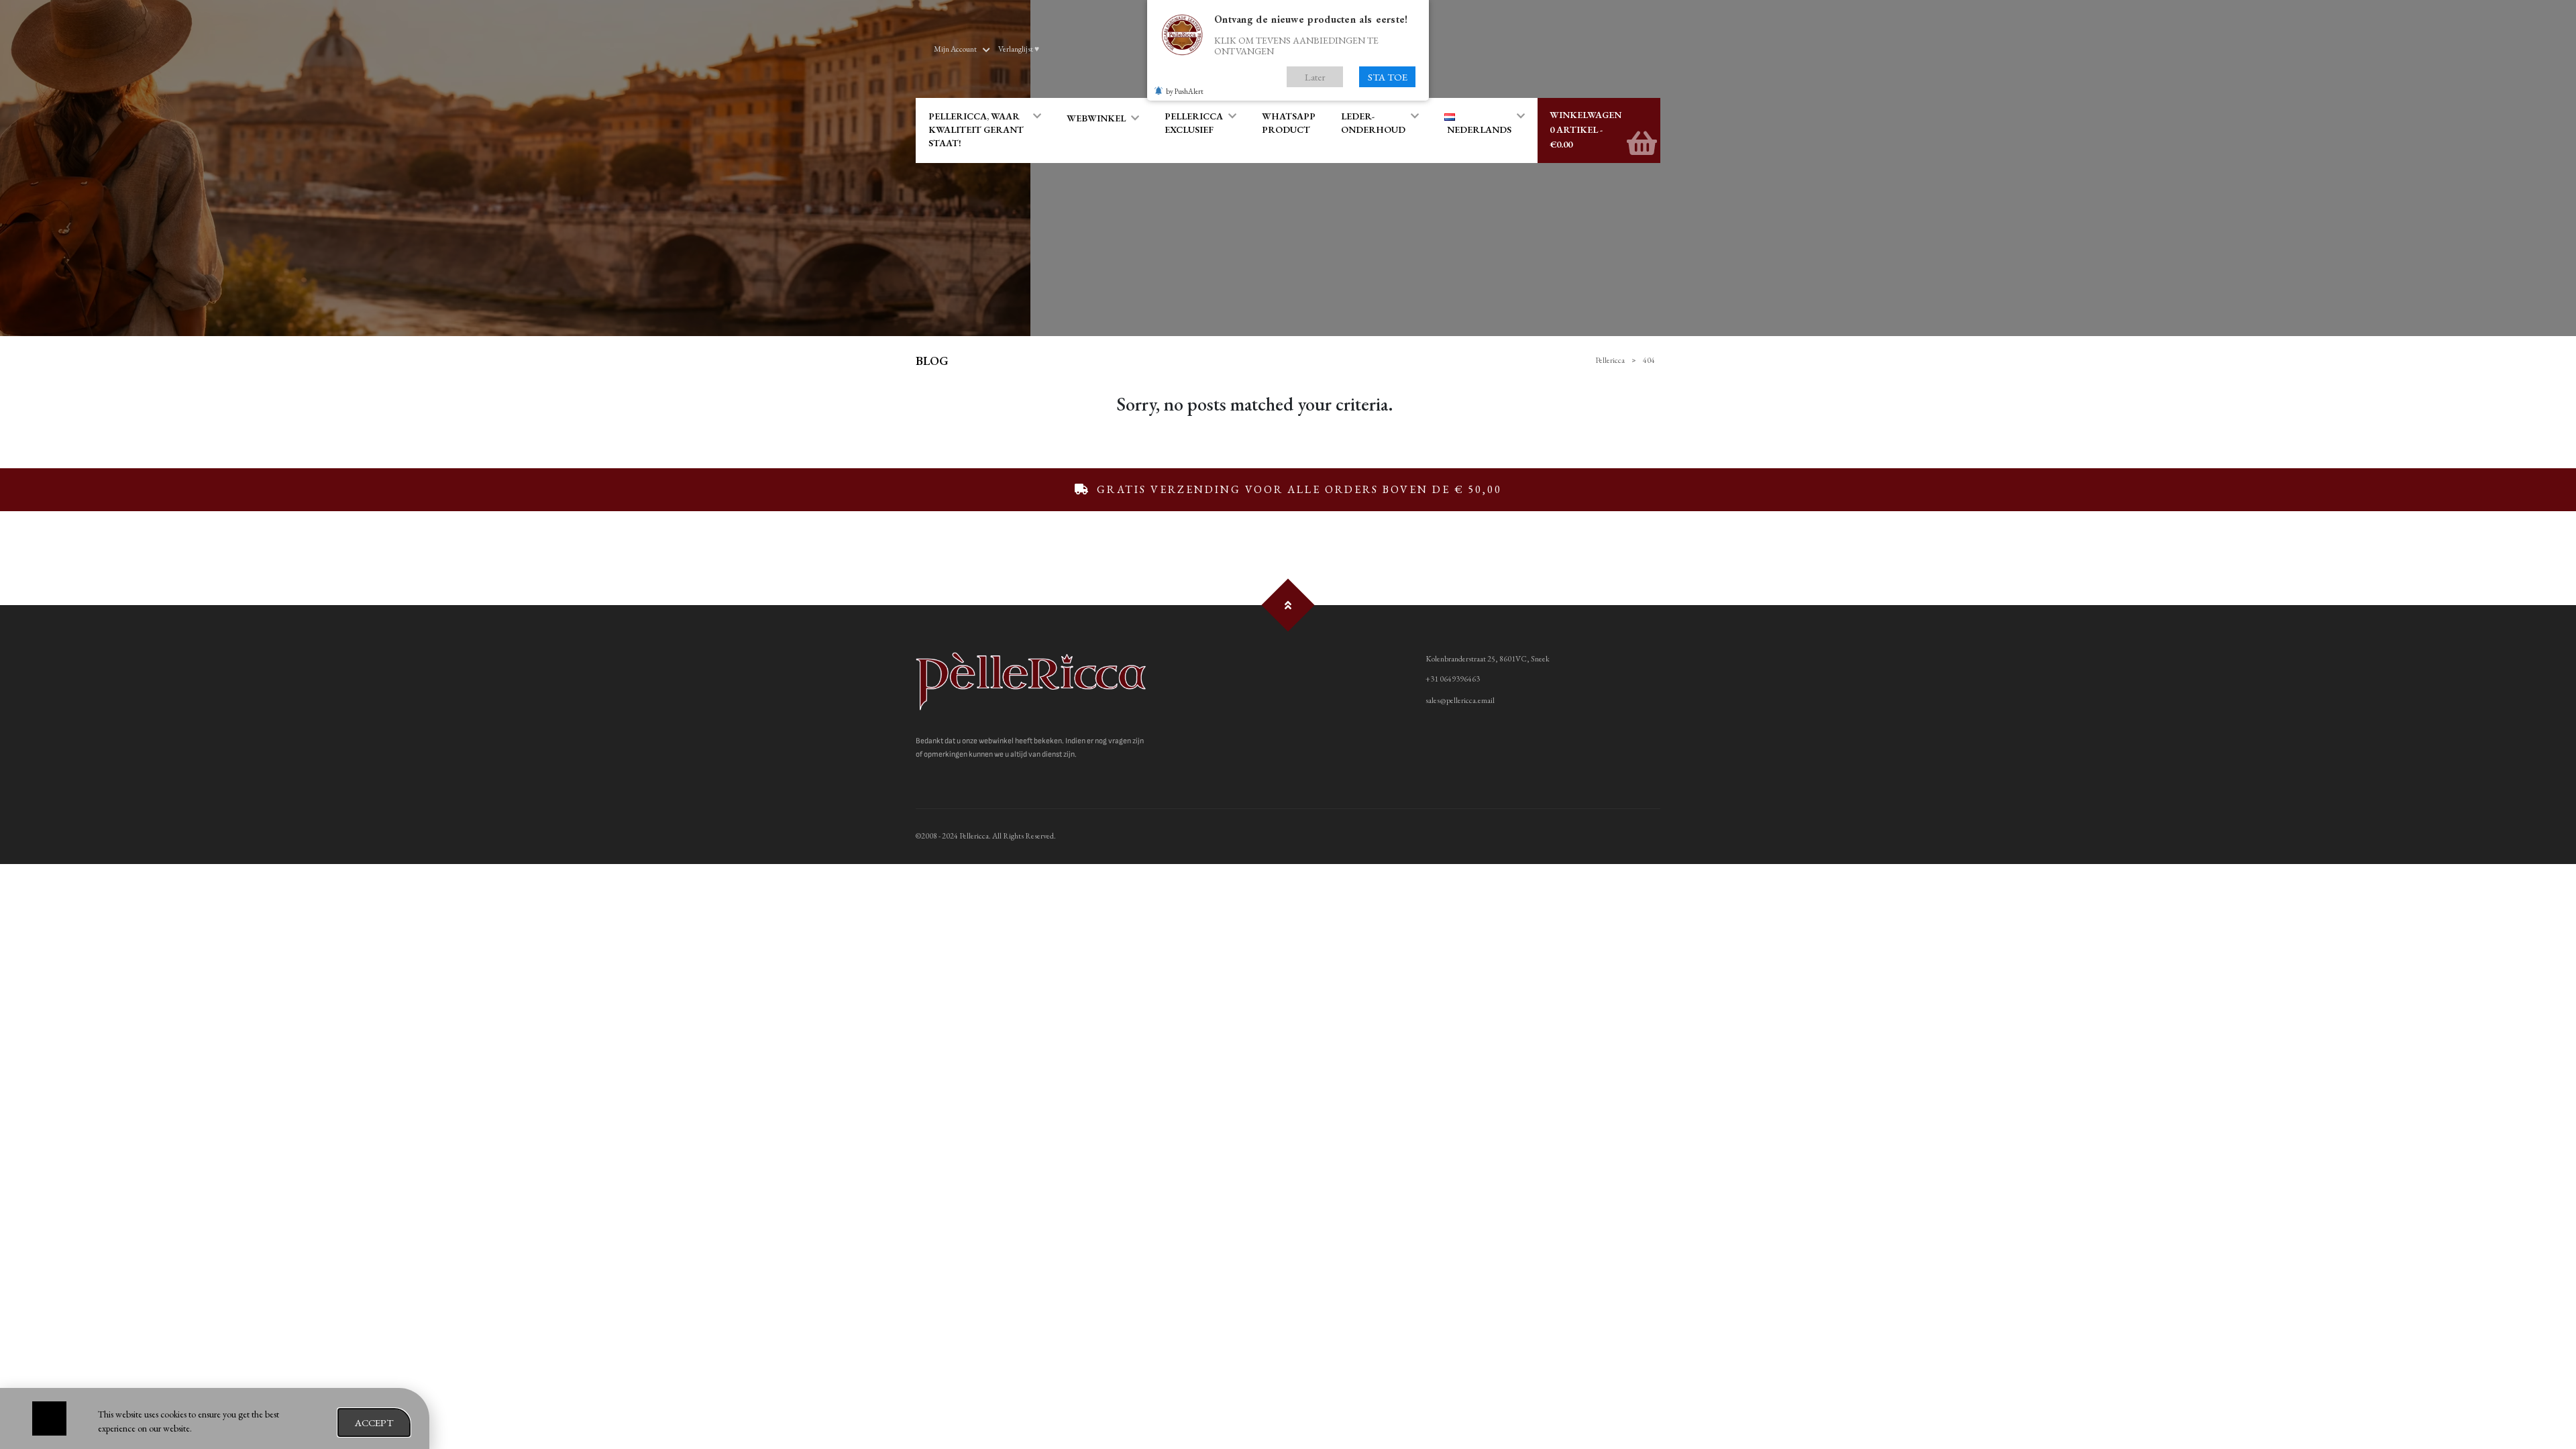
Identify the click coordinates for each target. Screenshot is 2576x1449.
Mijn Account (955, 49)
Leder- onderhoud (1373, 123)
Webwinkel (1096, 118)
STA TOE (1388, 77)
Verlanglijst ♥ (1019, 49)
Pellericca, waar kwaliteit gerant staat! (976, 129)
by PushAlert (1185, 91)
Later (1315, 77)
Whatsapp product (1289, 123)
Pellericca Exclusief (1194, 123)
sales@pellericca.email (1460, 700)
